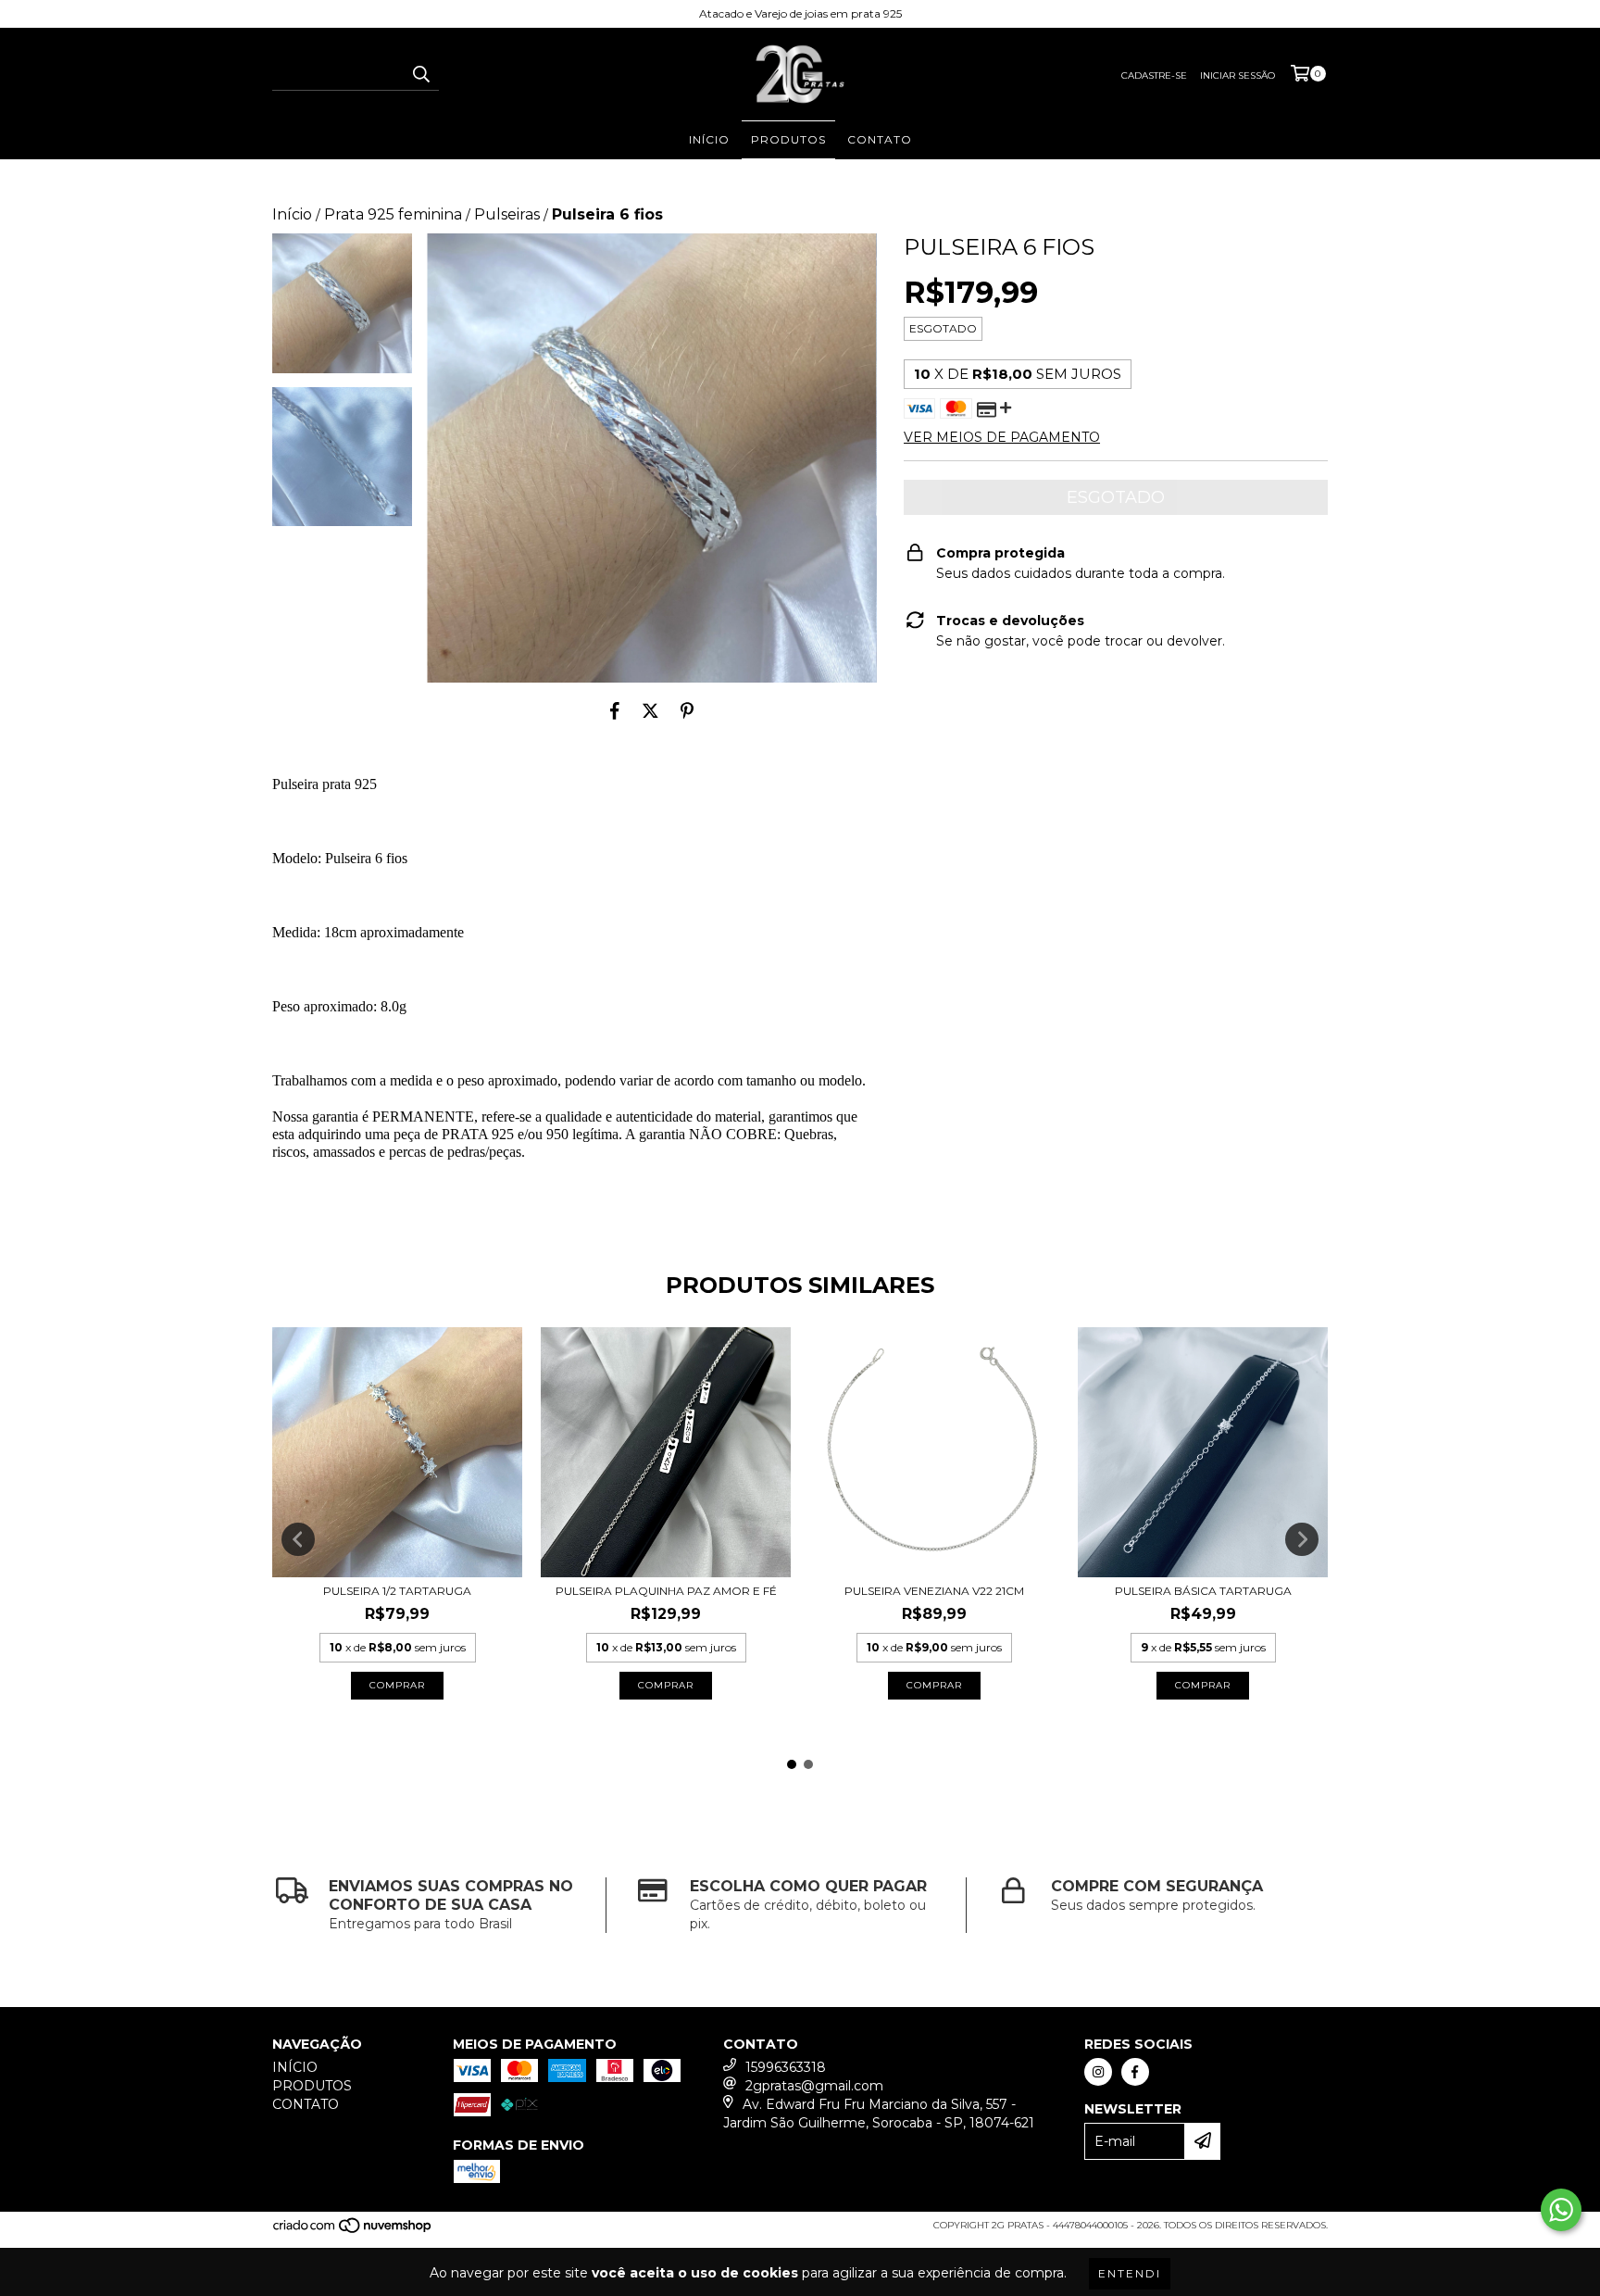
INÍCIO (709, 139)
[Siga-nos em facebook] (1135, 2072)
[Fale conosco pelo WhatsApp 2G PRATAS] (1561, 2210)
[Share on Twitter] (650, 710)
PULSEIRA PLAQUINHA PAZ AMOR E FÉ (666, 1591)
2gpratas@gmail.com (814, 2086)
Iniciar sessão (1237, 75)
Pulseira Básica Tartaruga (1203, 1591)
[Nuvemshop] (353, 2231)
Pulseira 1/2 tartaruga (397, 1591)
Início (292, 214)
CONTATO (880, 139)
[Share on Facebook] (615, 710)
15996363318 (786, 2067)
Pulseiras (507, 214)
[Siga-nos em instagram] (1098, 2072)
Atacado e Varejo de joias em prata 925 (800, 13)
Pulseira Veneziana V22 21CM (934, 1591)
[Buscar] (420, 74)
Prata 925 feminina (393, 214)
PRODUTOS (788, 139)
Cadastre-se (1154, 75)
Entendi (1130, 2273)
